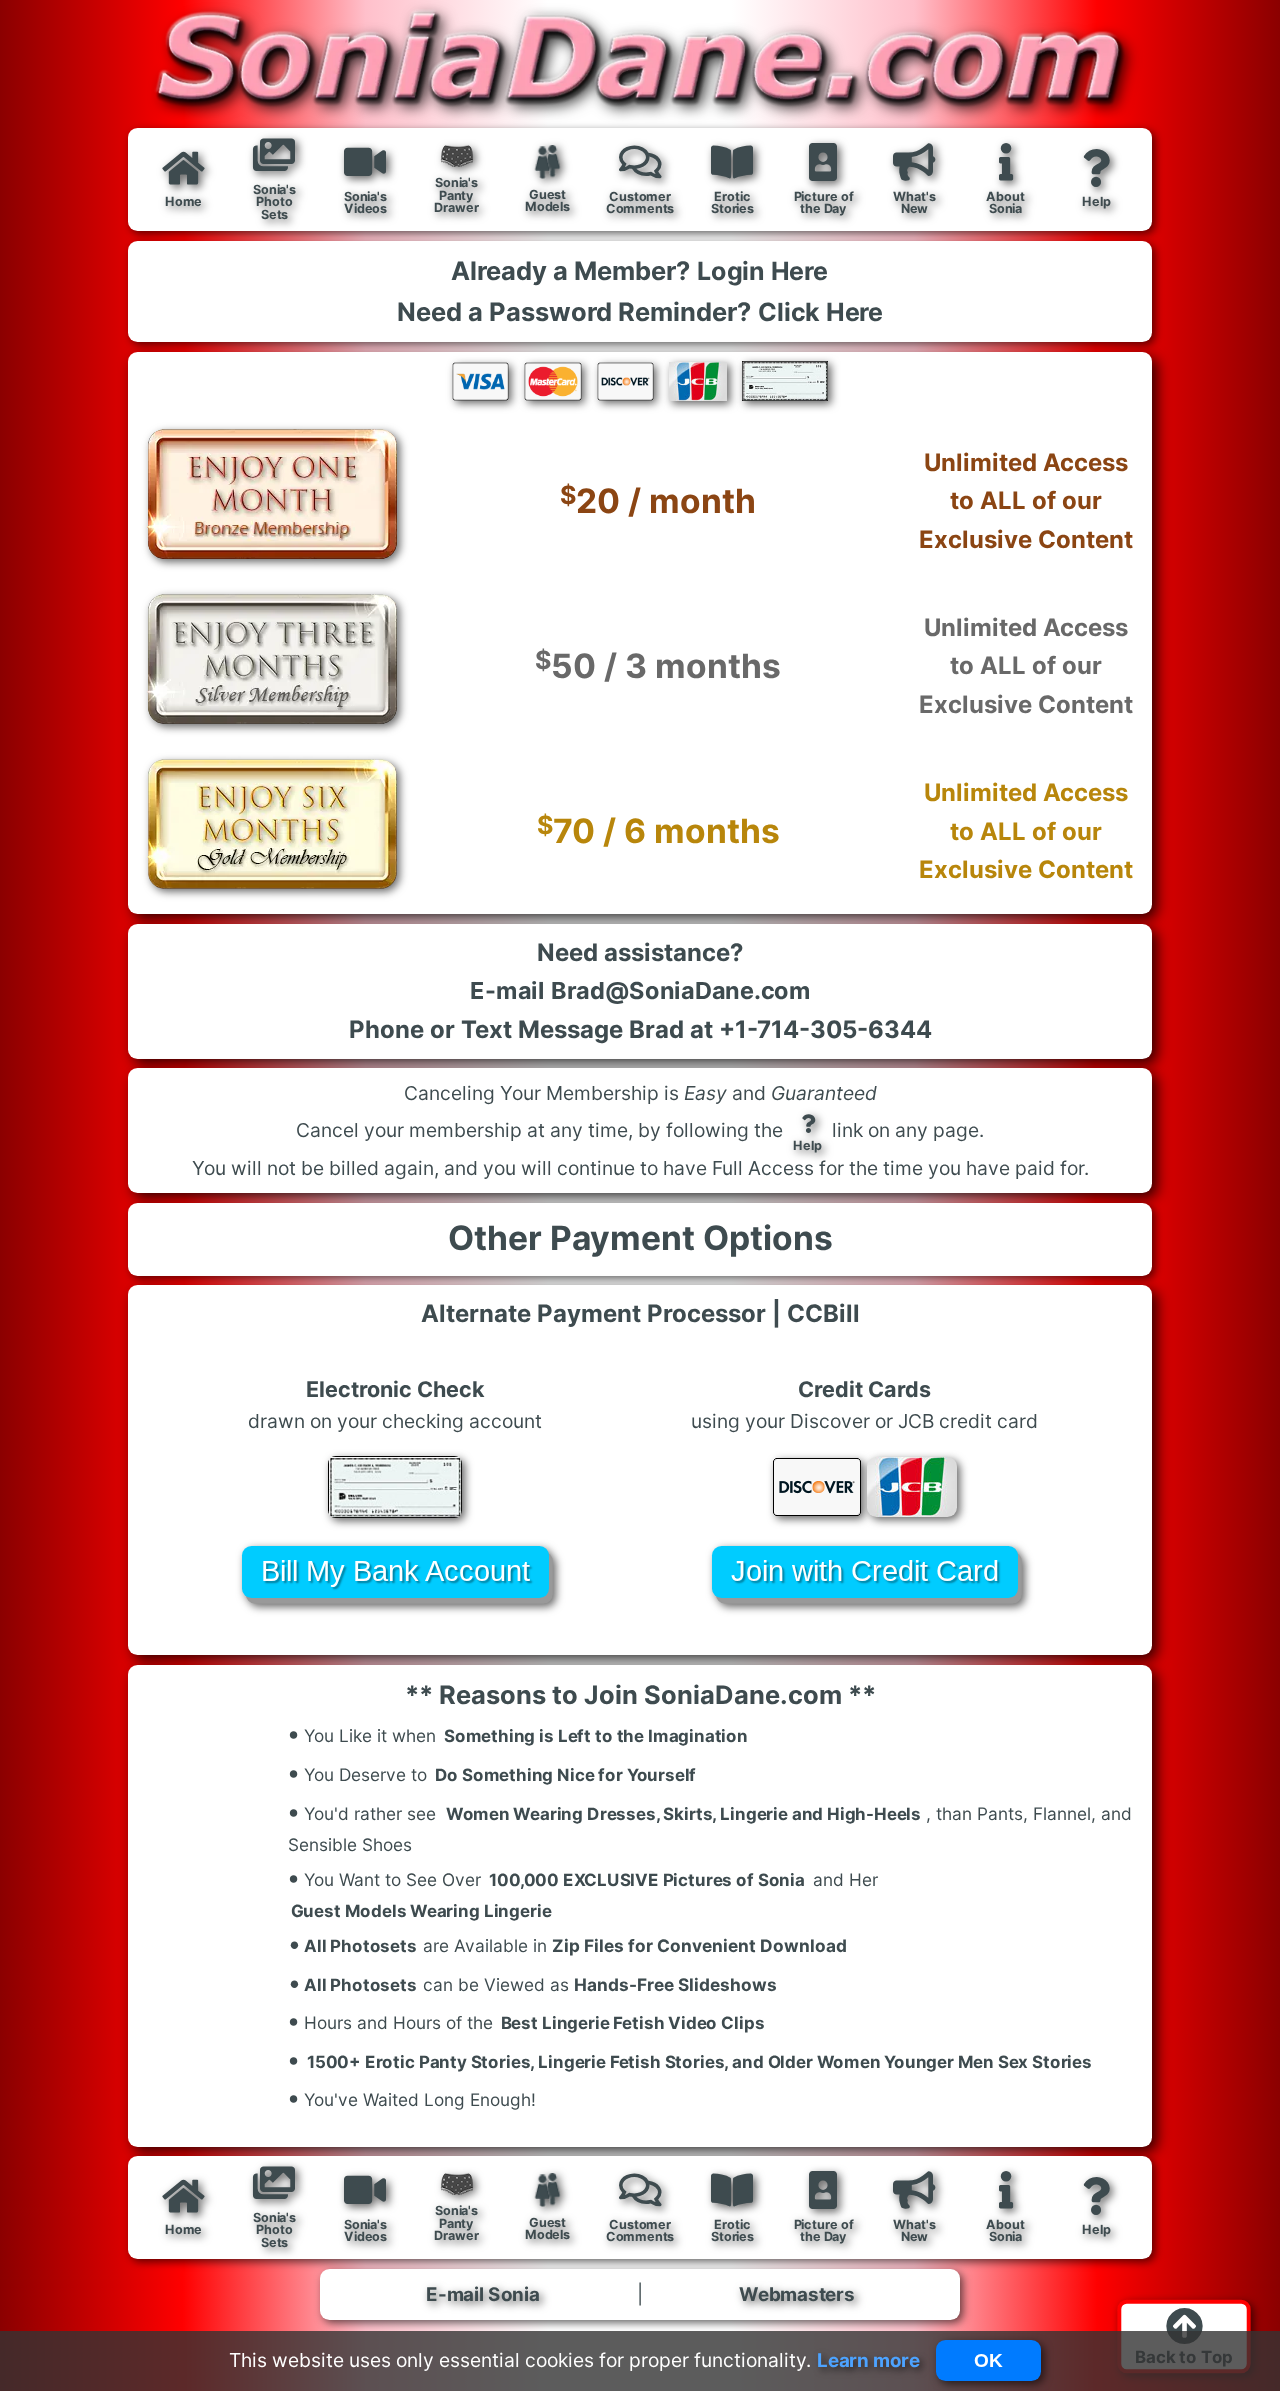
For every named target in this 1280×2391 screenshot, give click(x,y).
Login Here (762, 271)
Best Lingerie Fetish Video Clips (633, 2023)
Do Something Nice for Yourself (566, 1774)
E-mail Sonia (483, 2294)
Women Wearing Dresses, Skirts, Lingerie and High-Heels (683, 1813)
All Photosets (353, 1943)
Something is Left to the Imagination (596, 1736)
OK (988, 2360)
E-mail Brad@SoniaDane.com (640, 990)
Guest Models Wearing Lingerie (421, 1911)
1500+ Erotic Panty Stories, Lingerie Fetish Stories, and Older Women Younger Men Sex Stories (699, 2061)
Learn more (868, 2360)
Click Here (820, 312)
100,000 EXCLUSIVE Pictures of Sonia (648, 1879)
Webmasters (797, 2294)
